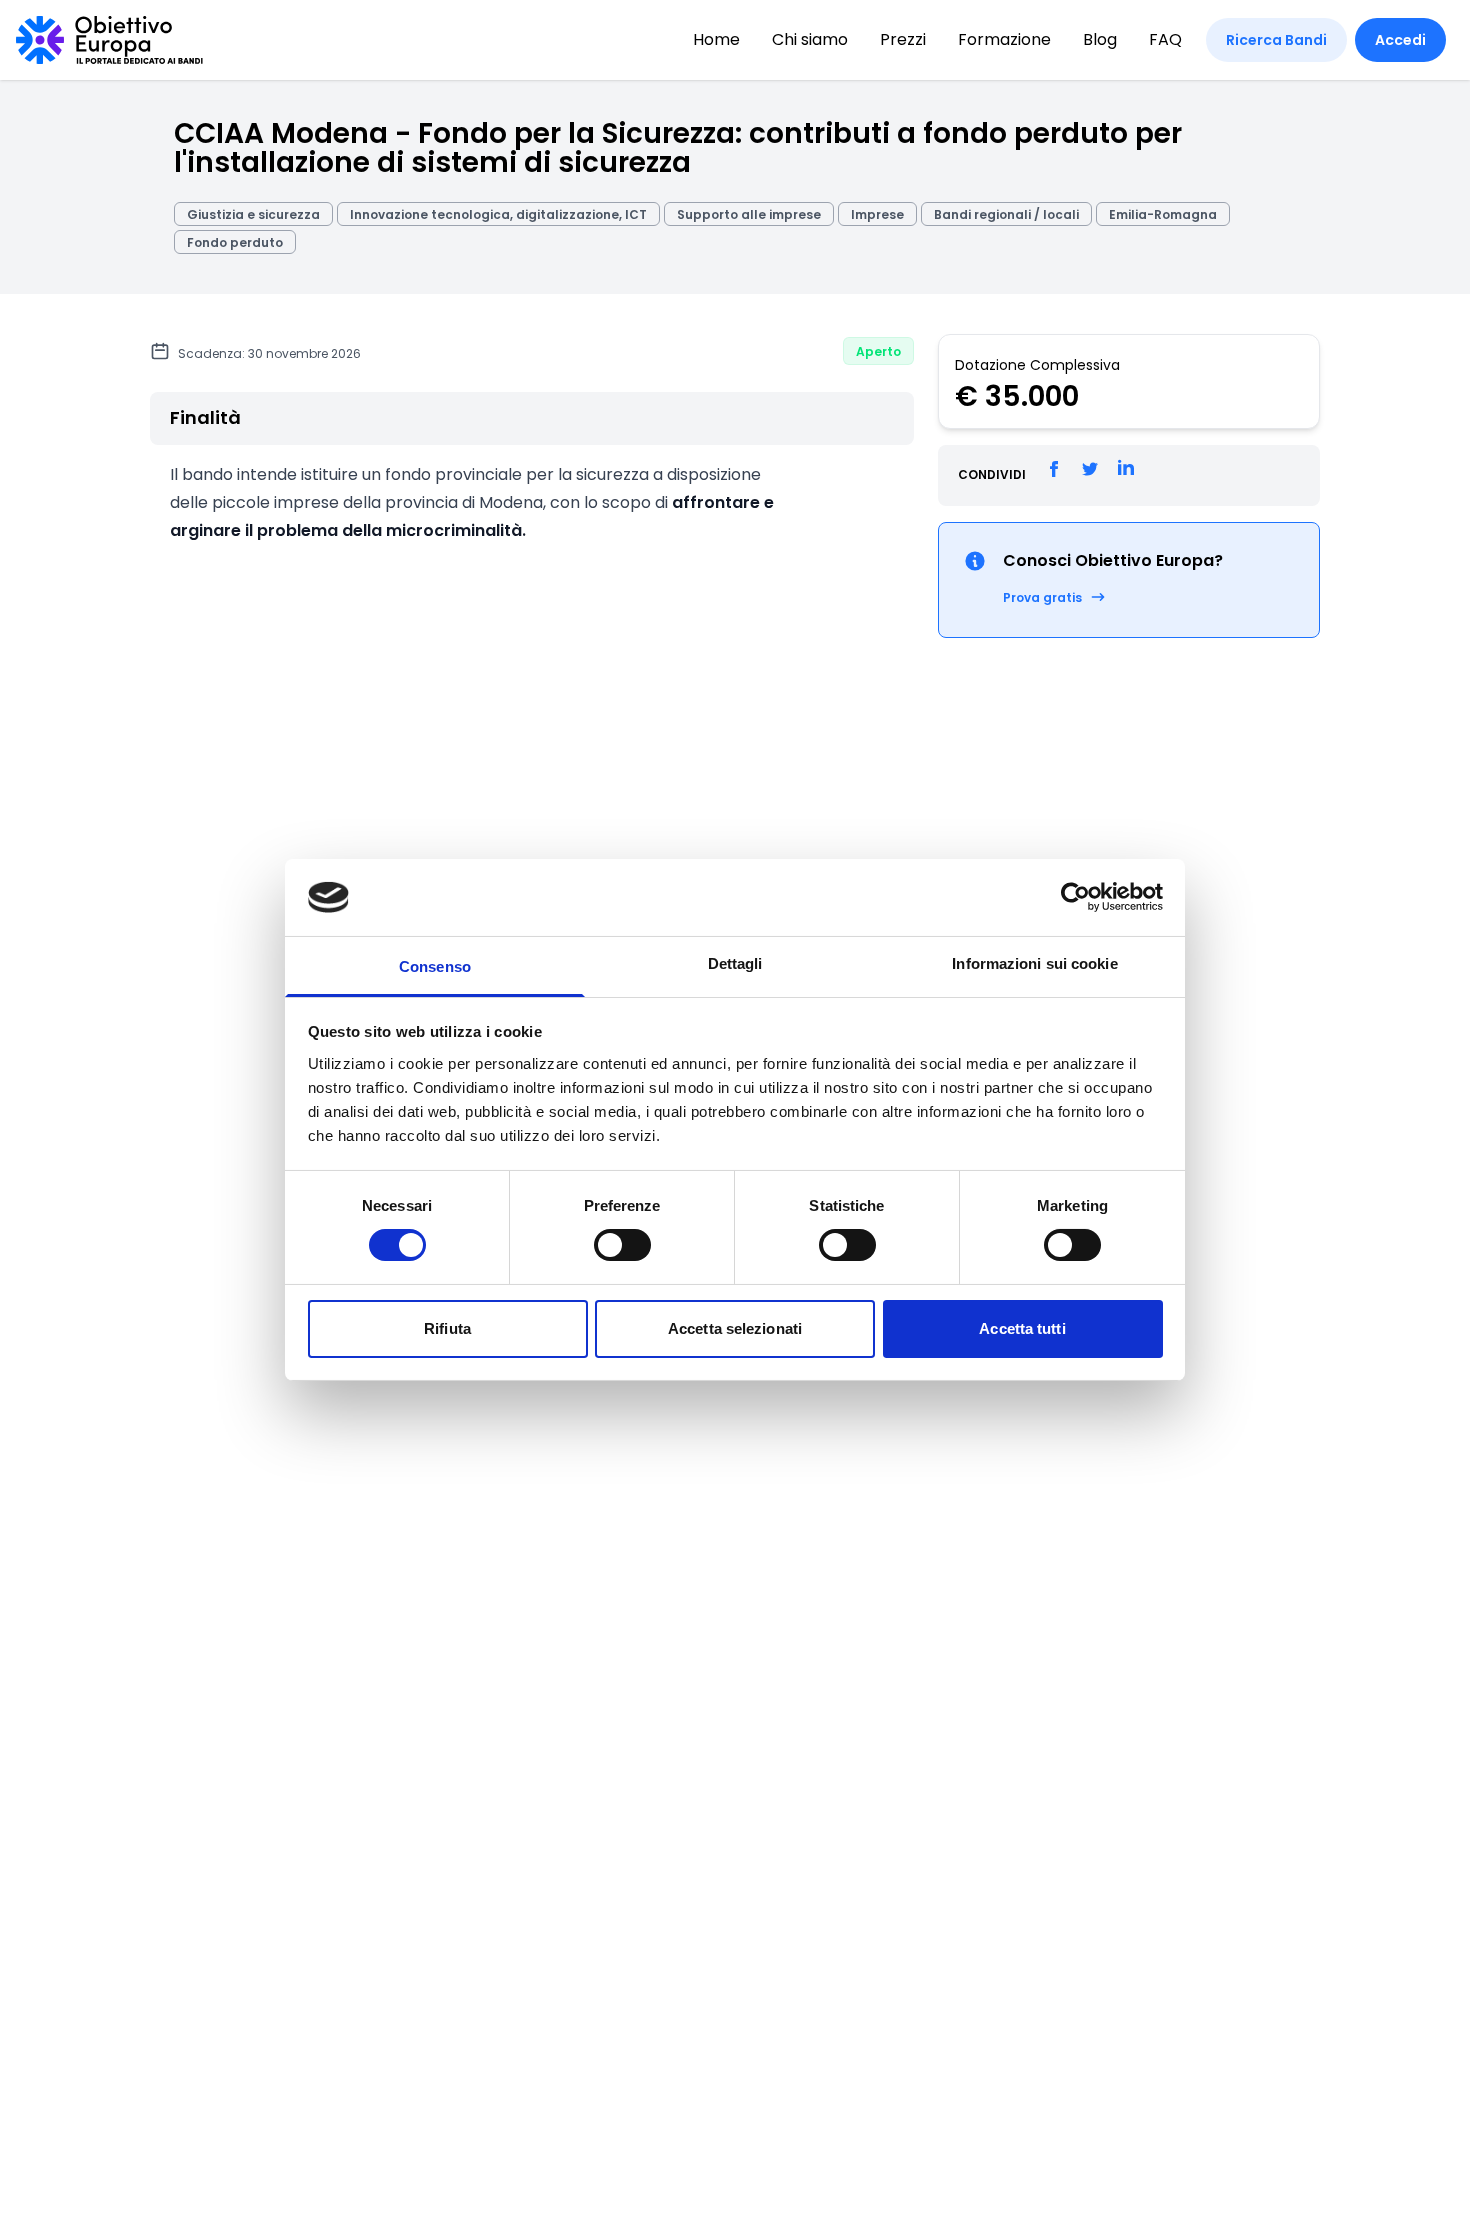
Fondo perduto (235, 242)
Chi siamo (810, 39)
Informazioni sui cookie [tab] (1034, 963)
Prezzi (903, 39)
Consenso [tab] (435, 966)
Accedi (1400, 40)
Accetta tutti (1022, 1328)
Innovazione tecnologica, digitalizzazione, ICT (498, 214)
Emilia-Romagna (1163, 214)
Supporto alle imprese (749, 214)
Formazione (1004, 39)
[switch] (622, 1245)
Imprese (877, 214)
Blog (1100, 39)
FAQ (1165, 39)
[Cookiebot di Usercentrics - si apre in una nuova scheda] (1075, 897)
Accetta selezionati (735, 1328)
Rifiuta (447, 1328)
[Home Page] (109, 40)
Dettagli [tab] (735, 963)
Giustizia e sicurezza (253, 214)
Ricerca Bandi (1276, 40)
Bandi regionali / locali (1006, 214)
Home (716, 39)
